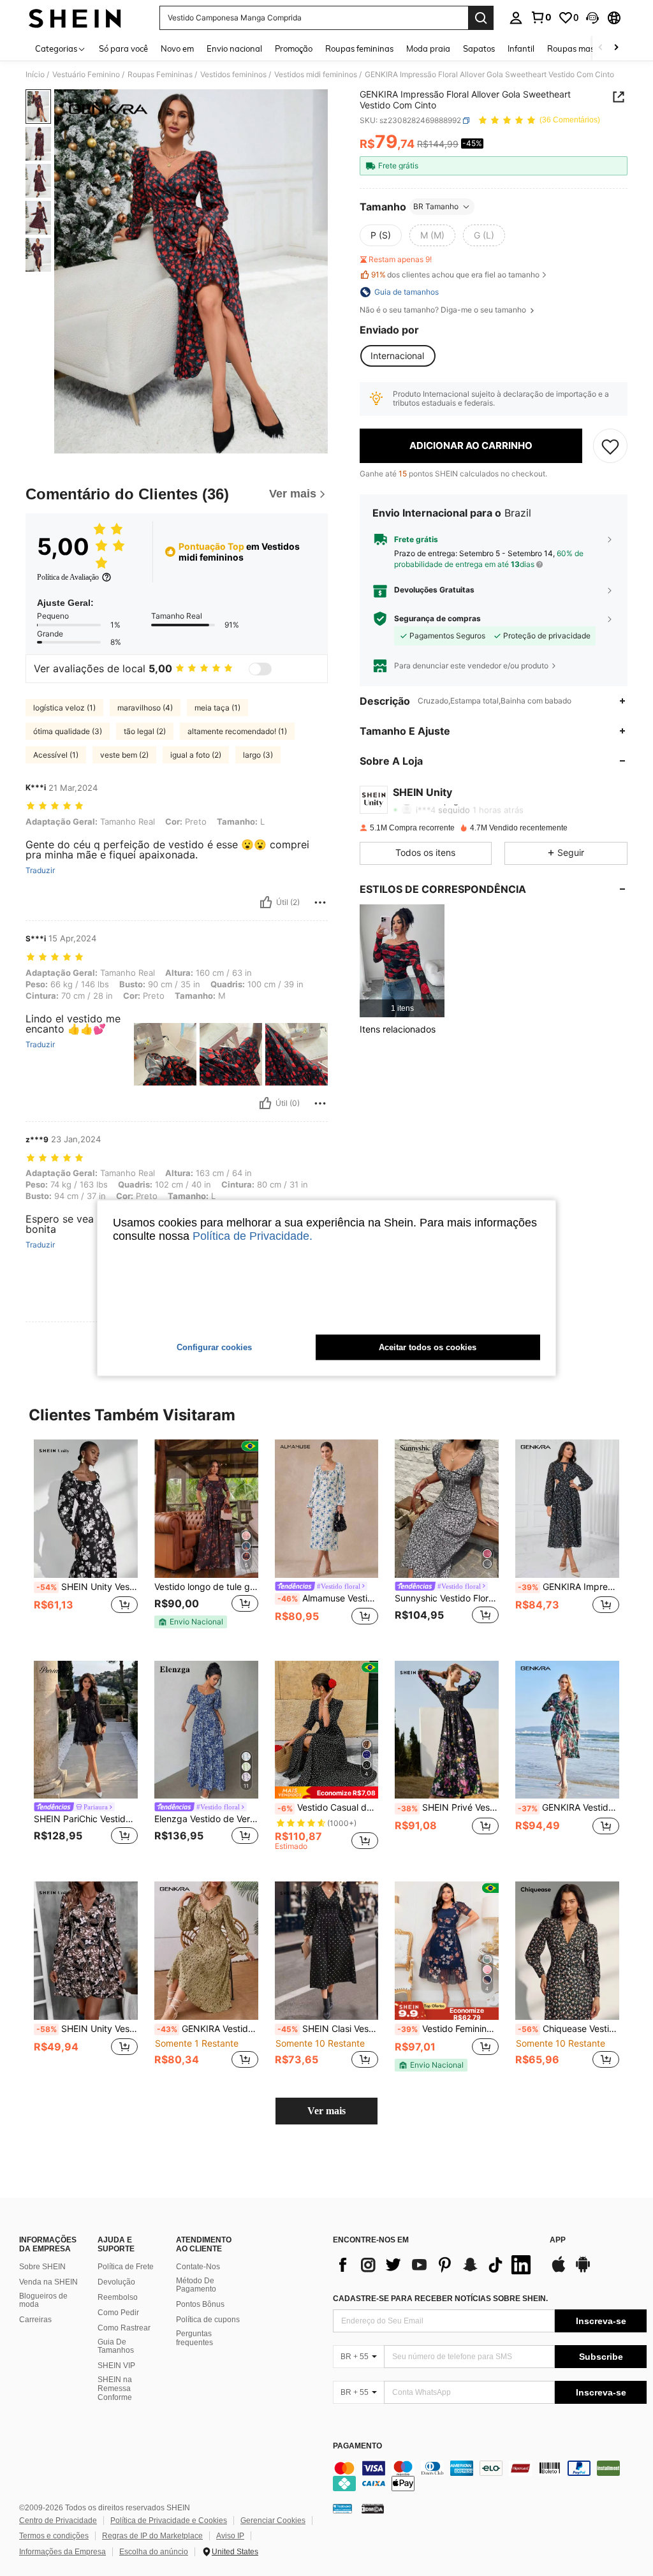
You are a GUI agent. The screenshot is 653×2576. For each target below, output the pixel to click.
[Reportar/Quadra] (320, 902)
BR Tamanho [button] (436, 206)
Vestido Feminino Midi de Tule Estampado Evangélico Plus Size (448, 2029)
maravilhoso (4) (145, 708)
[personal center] (516, 18)
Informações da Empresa (62, 2552)
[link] (541, 17)
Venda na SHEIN (48, 2282)
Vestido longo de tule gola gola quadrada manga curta (206, 1587)
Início (35, 75)
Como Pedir (118, 2313)
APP (558, 2240)
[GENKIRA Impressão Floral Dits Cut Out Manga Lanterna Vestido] (567, 1509)
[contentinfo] (490, 2476)
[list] (435, 2265)
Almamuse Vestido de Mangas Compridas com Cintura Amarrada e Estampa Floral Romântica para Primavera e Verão (328, 1598)
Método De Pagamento (196, 2285)
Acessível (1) (56, 755)
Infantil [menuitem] (521, 48)
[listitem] (402, 961)
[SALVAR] (610, 446)
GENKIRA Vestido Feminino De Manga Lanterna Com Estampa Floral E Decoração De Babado (208, 2029)
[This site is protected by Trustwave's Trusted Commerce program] (342, 2508)
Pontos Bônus (200, 2304)
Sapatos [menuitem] (479, 48)
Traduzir (40, 871)
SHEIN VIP (116, 2366)
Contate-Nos (198, 2267)
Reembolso (118, 2297)
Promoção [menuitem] (294, 48)
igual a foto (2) (196, 755)
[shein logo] (75, 18)
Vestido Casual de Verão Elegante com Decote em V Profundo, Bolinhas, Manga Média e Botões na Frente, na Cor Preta (328, 1807)
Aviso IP (230, 2536)
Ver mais (326, 2111)
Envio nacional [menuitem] (234, 48)
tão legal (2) (145, 731)
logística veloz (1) (64, 708)
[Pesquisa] (481, 18)
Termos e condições (54, 2536)
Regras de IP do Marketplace (152, 2536)
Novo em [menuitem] (177, 48)
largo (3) (258, 755)
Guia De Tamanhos (116, 2346)
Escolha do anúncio (154, 2552)
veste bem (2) (124, 755)
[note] (191, 1622)
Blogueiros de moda (43, 2300)
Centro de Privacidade (58, 2521)
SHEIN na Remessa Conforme (115, 2388)
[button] (592, 18)
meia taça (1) (217, 708)
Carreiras (35, 2320)
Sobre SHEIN (42, 2267)
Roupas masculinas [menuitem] (584, 48)
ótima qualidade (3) (68, 731)
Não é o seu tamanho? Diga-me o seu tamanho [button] (444, 310)
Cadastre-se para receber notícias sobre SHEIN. (440, 2299)
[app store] (559, 2271)
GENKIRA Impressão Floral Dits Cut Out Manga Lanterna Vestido (569, 1587)
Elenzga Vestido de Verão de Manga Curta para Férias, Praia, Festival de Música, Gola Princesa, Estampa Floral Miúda (206, 1819)
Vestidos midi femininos (316, 75)
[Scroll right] (616, 48)
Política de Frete (126, 2267)
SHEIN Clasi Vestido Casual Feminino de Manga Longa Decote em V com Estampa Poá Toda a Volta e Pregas (328, 2029)
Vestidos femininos (233, 75)
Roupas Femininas (160, 75)
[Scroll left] (601, 48)
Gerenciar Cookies (273, 2521)
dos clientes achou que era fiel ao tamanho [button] (455, 275)
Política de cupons (208, 2320)
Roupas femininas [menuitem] (359, 48)
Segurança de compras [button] (437, 619)
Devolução (116, 2282)
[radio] (381, 235)
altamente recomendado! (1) (237, 731)
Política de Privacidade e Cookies (169, 2521)
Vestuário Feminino (86, 75)
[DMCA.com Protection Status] (373, 2508)
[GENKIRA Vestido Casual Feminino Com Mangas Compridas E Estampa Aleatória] (567, 1730)
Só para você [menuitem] (123, 48)
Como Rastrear (124, 2328)
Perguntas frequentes (194, 2338)
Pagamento (357, 2446)
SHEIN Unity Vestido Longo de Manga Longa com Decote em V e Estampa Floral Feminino (87, 2029)
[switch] (260, 669)
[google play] (583, 2271)
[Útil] (266, 902)
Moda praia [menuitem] (428, 48)
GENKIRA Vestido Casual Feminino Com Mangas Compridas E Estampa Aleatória (569, 1807)
